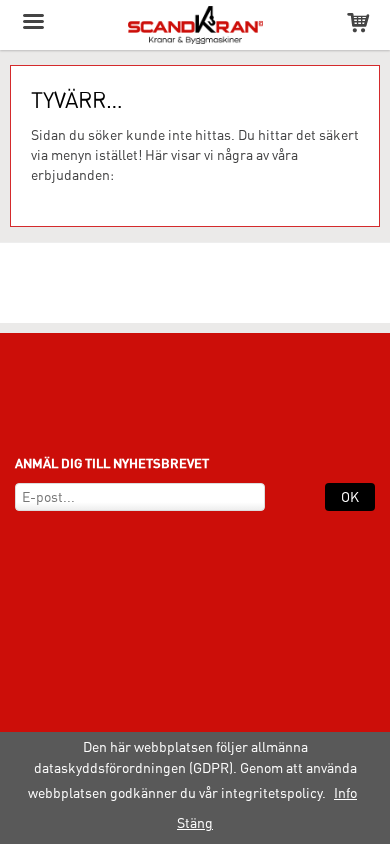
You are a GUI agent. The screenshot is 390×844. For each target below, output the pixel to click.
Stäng (195, 823)
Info (345, 793)
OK (350, 497)
